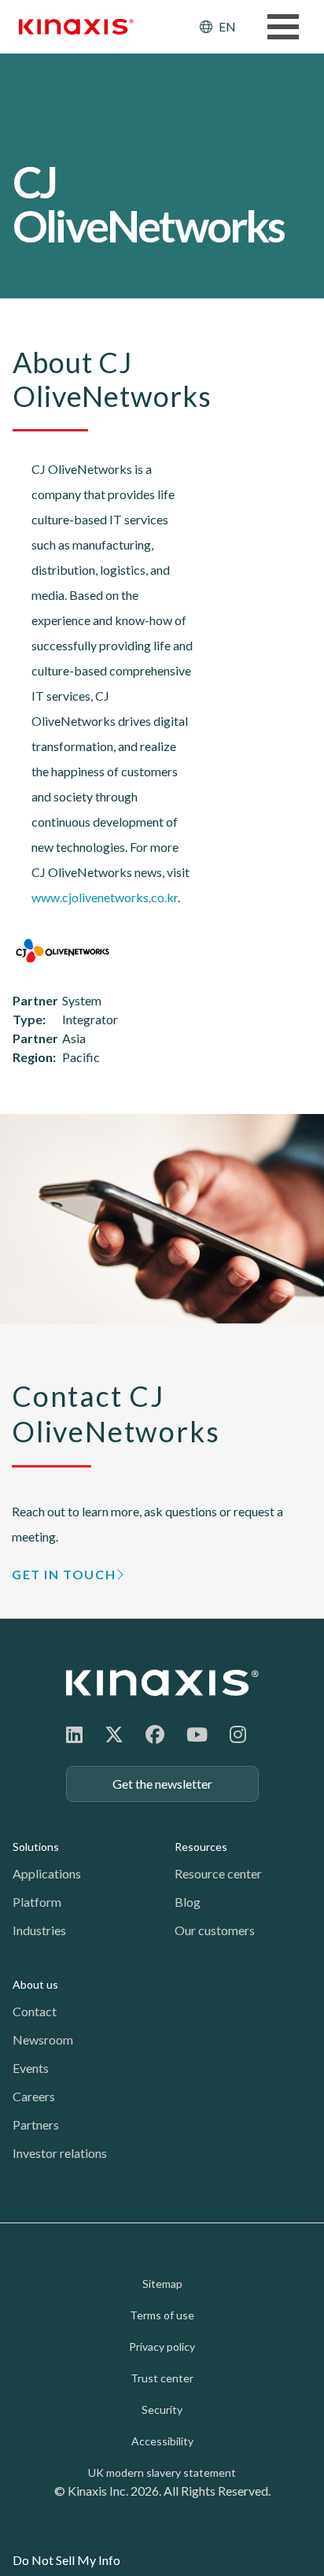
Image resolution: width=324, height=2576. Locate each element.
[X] (114, 1734)
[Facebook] (155, 1734)
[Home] (162, 1683)
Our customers (215, 1930)
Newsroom (43, 2039)
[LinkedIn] (74, 1734)
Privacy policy (162, 2347)
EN (227, 26)
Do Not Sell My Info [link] (66, 2560)
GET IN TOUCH (64, 1574)
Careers (34, 2096)
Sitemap (162, 2284)
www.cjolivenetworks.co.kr (105, 897)
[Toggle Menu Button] (283, 27)
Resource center (218, 1873)
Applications (47, 1873)
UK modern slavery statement (162, 2472)
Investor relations (60, 2153)
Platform (37, 1902)
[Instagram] (238, 1734)
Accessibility (162, 2441)
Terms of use (162, 2315)
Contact (35, 2011)
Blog (188, 1902)
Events (31, 2068)
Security (162, 2409)
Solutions (36, 1847)
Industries (39, 1930)
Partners (36, 2124)
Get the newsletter (162, 1784)
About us (35, 1984)
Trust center (162, 2378)
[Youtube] (197, 1734)
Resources (201, 1847)
